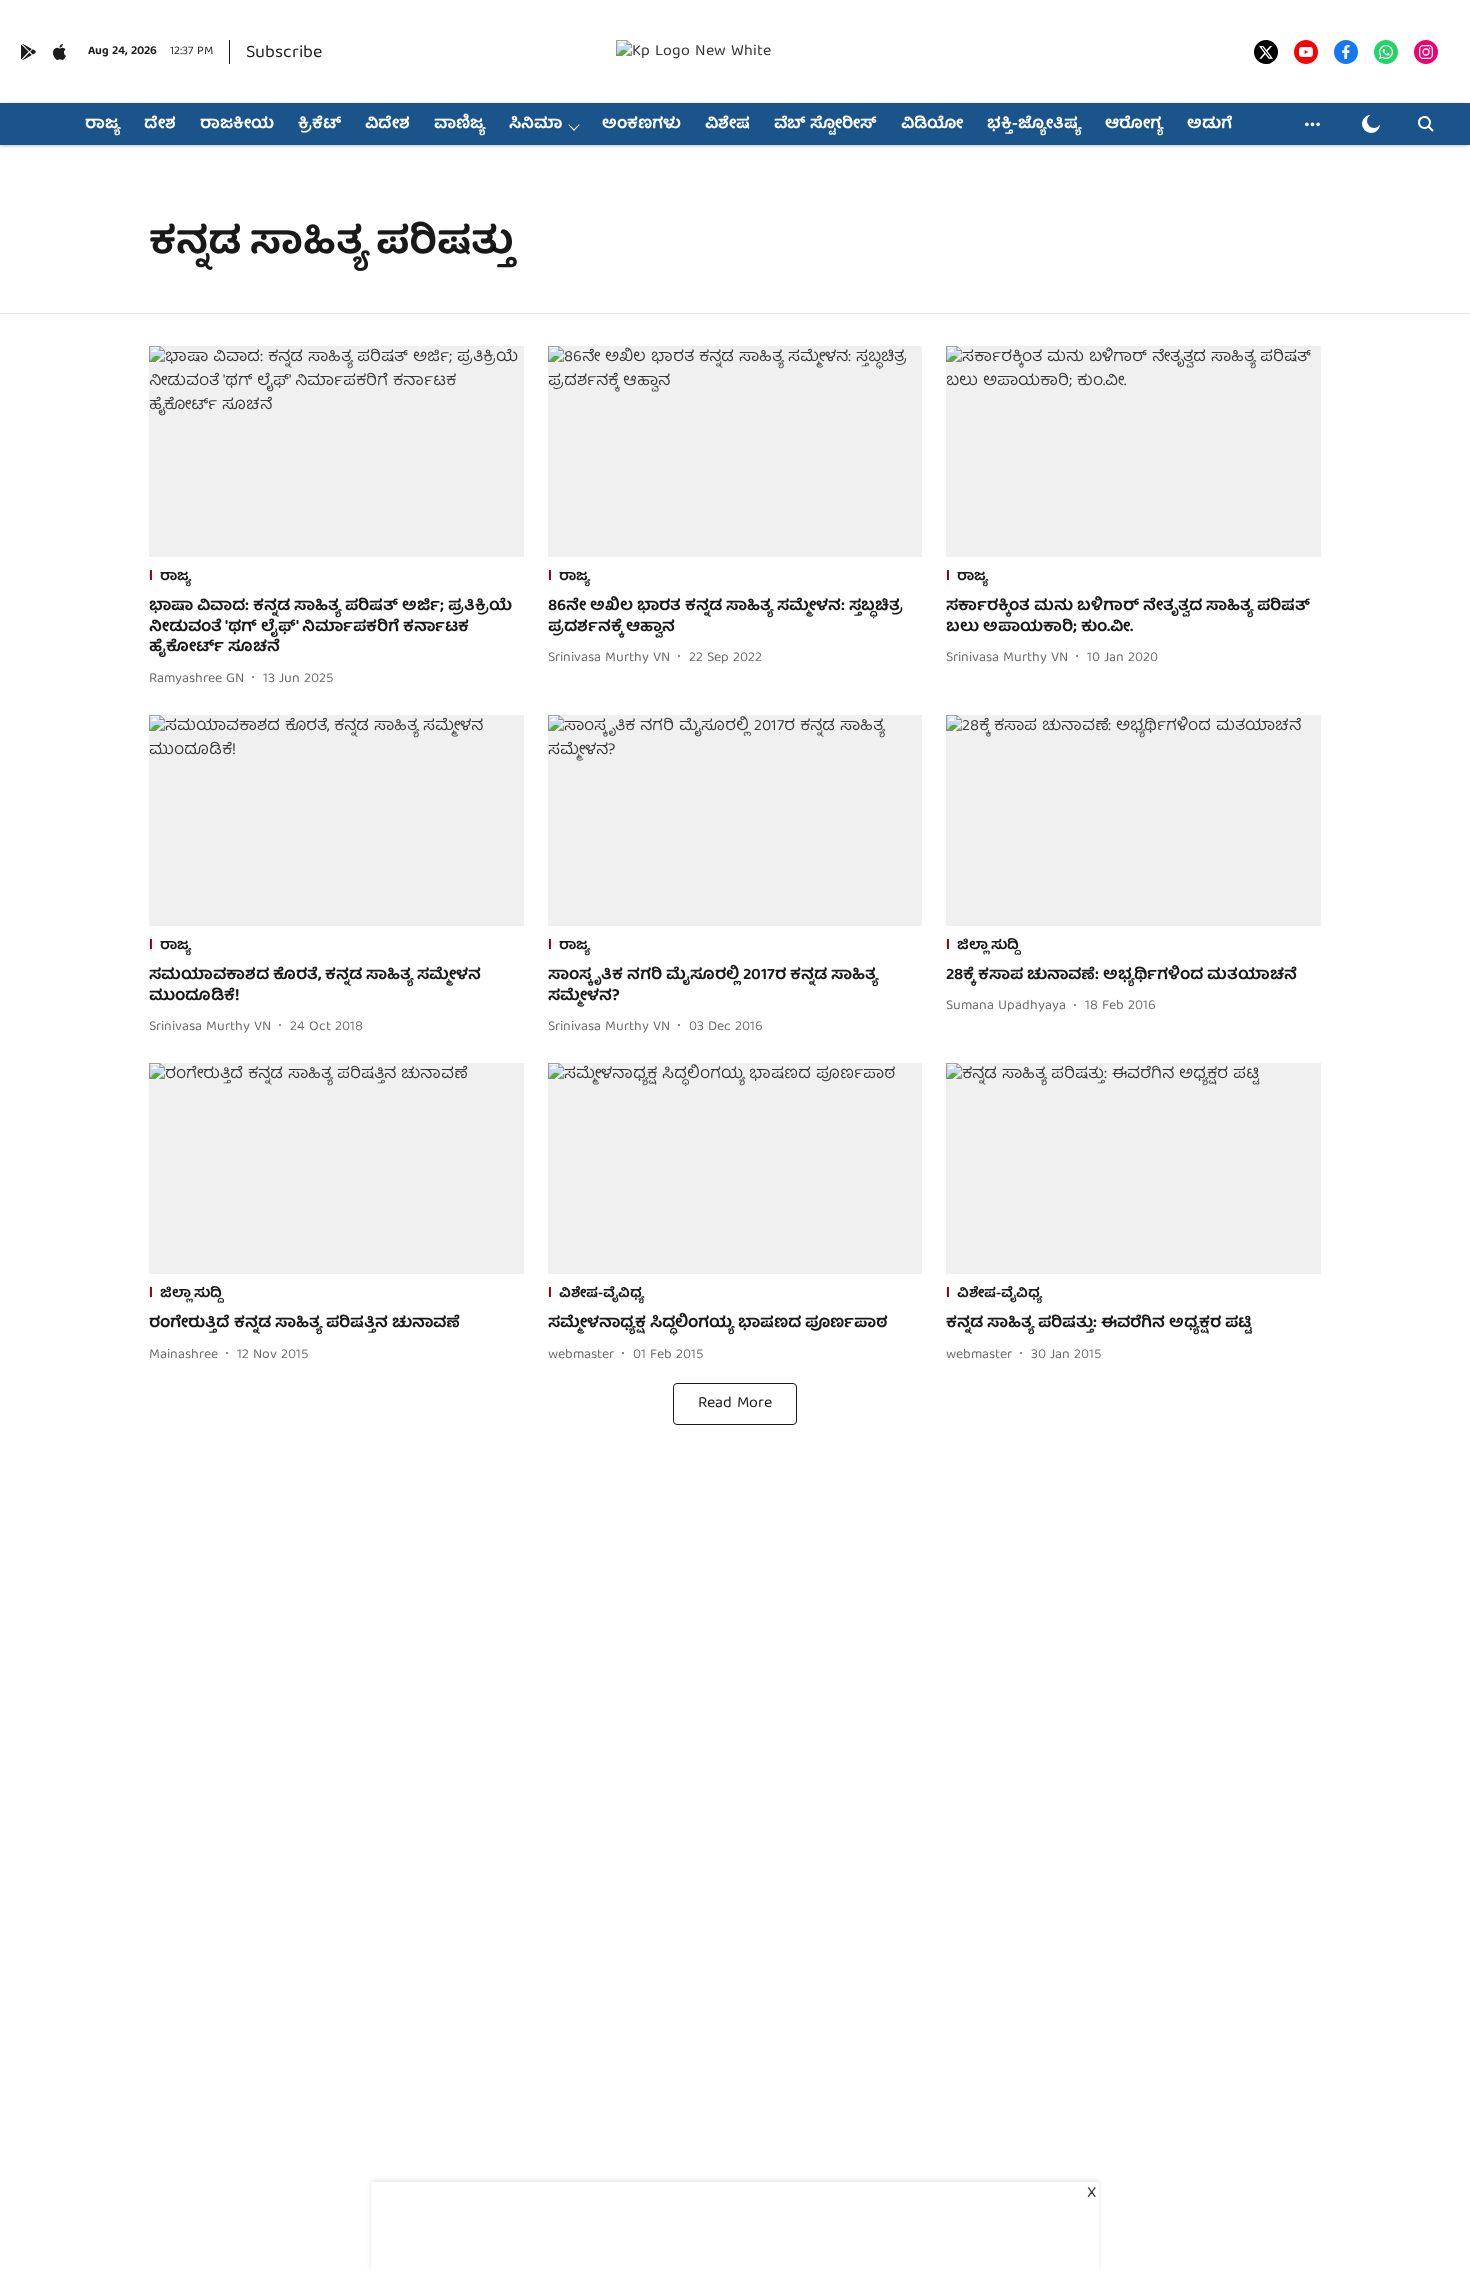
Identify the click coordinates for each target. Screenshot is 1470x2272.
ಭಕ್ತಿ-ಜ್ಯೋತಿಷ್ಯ (1034, 125)
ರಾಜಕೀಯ (237, 125)
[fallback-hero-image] (336, 451)
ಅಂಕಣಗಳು (641, 125)
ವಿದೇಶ (387, 125)
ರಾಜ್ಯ (102, 125)
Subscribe (284, 53)
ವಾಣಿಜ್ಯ (459, 125)
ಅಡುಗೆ (1209, 125)
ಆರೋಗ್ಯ (1134, 125)
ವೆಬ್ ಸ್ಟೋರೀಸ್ (825, 125)
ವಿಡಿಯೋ (932, 125)
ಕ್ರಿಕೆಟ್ (319, 125)
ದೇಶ (160, 125)
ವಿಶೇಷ (727, 125)
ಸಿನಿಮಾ (535, 125)
